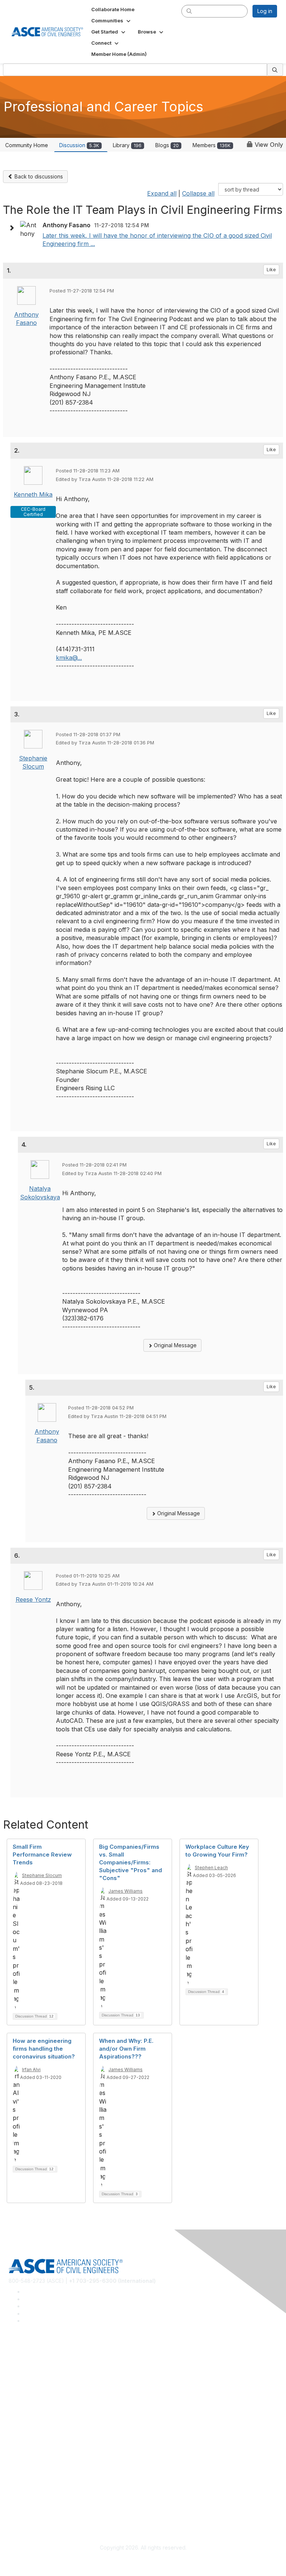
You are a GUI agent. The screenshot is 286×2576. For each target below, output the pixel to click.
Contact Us (22, 2451)
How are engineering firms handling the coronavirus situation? (44, 2049)
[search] (189, 11)
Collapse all (198, 193)
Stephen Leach (211, 1868)
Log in (265, 11)
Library (127, 145)
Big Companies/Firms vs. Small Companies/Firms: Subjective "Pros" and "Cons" (131, 1862)
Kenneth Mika (33, 494)
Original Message (174, 1345)
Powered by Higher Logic (143, 2561)
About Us (20, 2494)
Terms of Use (25, 2505)
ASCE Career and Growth (39, 2375)
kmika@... (69, 658)
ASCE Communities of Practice (46, 2386)
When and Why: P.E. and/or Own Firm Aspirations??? (126, 2049)
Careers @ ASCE (29, 2364)
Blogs (167, 145)
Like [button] (271, 270)
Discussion (79, 145)
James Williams (125, 1891)
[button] (112, 20)
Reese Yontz (33, 1599)
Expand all (162, 193)
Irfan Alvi (31, 2069)
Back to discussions (38, 176)
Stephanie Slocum (42, 1875)
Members (212, 145)
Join (14, 2429)
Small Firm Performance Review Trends (42, 1855)
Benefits (19, 2440)
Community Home (27, 145)
